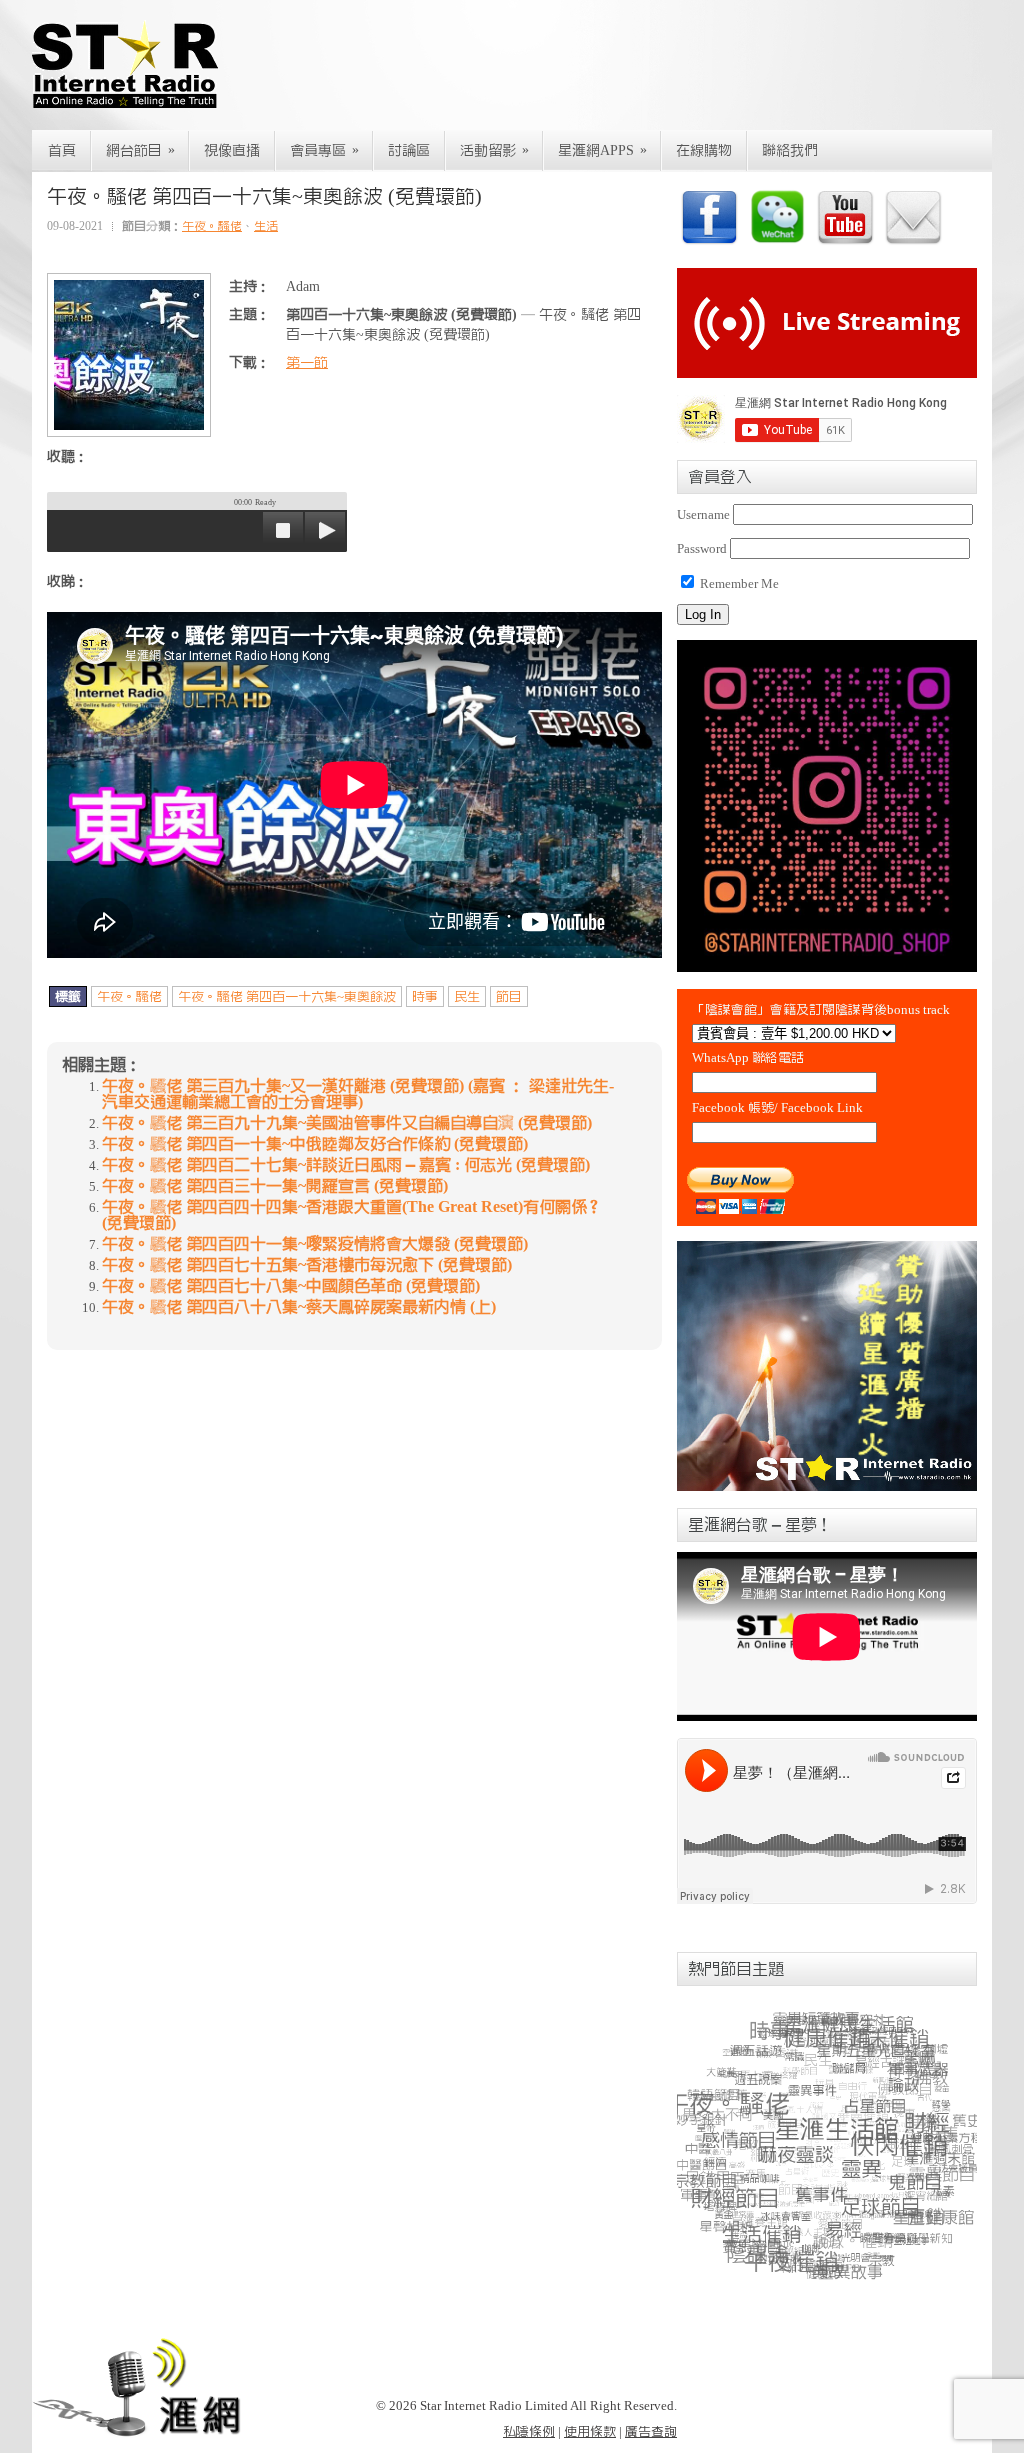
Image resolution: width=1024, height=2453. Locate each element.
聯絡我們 (790, 151)
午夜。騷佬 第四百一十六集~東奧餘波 (287, 996)
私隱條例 (529, 2431)
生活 (266, 226)
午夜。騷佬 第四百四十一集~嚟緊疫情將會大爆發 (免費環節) (315, 1244)
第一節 (307, 363)
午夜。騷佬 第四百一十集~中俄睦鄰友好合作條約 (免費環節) (315, 1144)
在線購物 (704, 151)
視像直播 (232, 151)
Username (703, 514)
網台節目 (140, 150)
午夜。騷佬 (212, 226)
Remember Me (738, 583)
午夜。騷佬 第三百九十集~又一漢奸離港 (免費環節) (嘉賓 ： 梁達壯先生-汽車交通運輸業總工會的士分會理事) (358, 1094)
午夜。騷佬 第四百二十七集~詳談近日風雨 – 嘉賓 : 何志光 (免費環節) (346, 1165)
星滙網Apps (602, 150)
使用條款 (590, 2431)
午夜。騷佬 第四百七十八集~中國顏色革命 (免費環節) (291, 1286)
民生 (467, 996)
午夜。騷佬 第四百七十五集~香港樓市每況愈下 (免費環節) (307, 1265)
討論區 (409, 151)
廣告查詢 (651, 2431)
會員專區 (324, 150)
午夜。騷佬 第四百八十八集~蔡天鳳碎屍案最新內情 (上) (299, 1307)
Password (702, 548)
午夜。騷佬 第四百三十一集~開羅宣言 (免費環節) (275, 1186)
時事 (425, 996)
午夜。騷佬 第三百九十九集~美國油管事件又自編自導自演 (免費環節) (347, 1123)
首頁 (62, 151)
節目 (509, 996)
